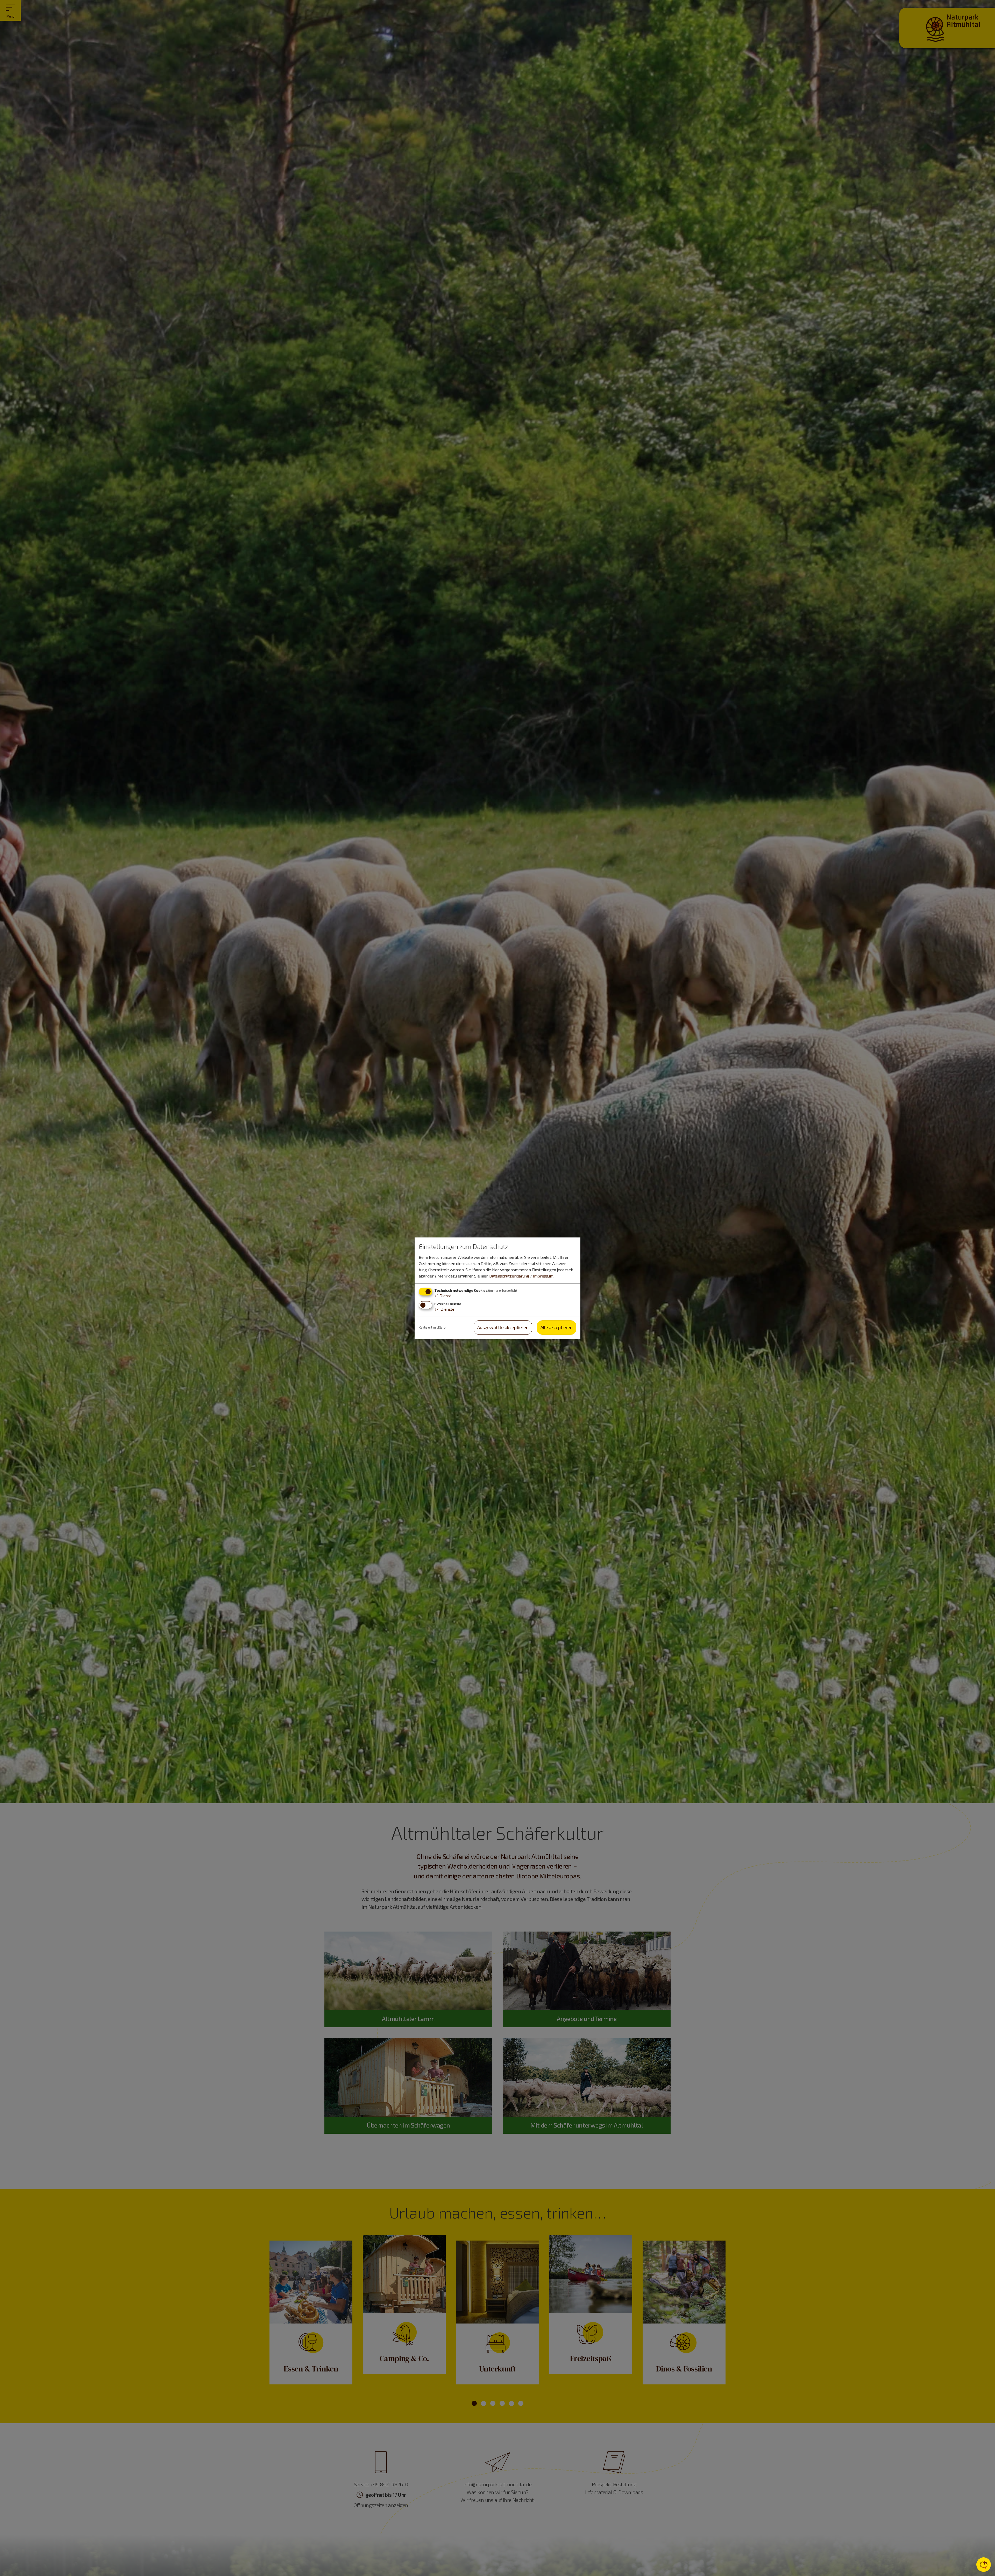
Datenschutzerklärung (509, 1276)
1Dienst (443, 1296)
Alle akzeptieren (557, 1328)
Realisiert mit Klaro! (433, 1327)
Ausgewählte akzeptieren (503, 1328)
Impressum (543, 1276)
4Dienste (444, 1309)
